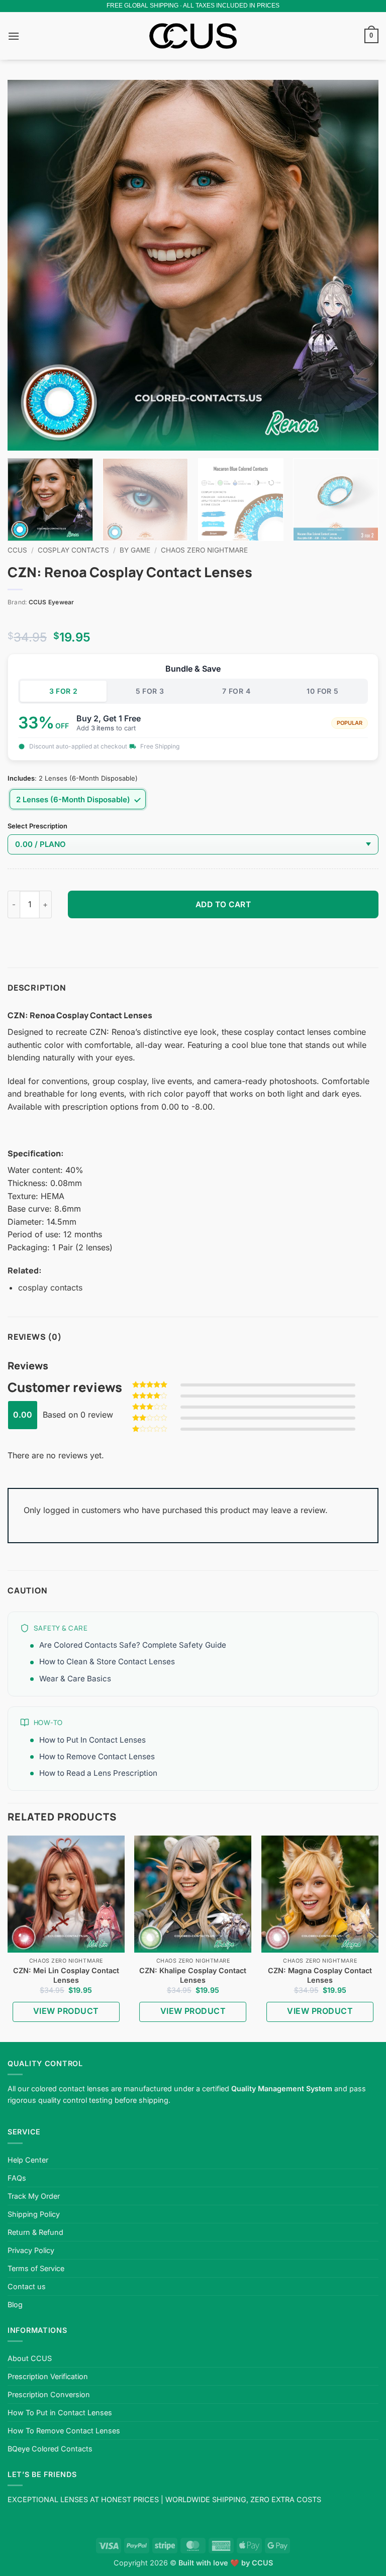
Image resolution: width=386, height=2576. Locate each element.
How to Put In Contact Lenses (92, 1740)
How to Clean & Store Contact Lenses (107, 1661)
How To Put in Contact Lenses (60, 2412)
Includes (21, 779)
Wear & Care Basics (75, 1679)
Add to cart (223, 904)
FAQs (17, 2178)
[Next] (358, 265)
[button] (14, 36)
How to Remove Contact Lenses (97, 1756)
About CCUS (30, 2358)
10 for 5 (322, 691)
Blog (15, 2304)
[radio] (78, 799)
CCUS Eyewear (52, 602)
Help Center (28, 2160)
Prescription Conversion (49, 2394)
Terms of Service (36, 2268)
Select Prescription (37, 826)
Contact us (27, 2286)
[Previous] (28, 265)
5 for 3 (150, 691)
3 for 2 (64, 691)
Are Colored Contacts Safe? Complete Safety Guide (133, 1645)
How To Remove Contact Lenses (64, 2431)
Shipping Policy (34, 2214)
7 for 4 (236, 691)
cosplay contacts (50, 1287)
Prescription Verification (48, 2376)
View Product (66, 2011)
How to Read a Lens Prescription (98, 1773)
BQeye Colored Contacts (50, 2449)
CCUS (17, 550)
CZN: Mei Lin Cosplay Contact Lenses (66, 1975)
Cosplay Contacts (73, 550)
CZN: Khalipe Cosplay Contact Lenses (193, 1975)
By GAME (135, 550)
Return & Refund (35, 2232)
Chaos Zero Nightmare (204, 550)
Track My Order (34, 2196)
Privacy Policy (31, 2250)
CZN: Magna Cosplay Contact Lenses (320, 1975)
